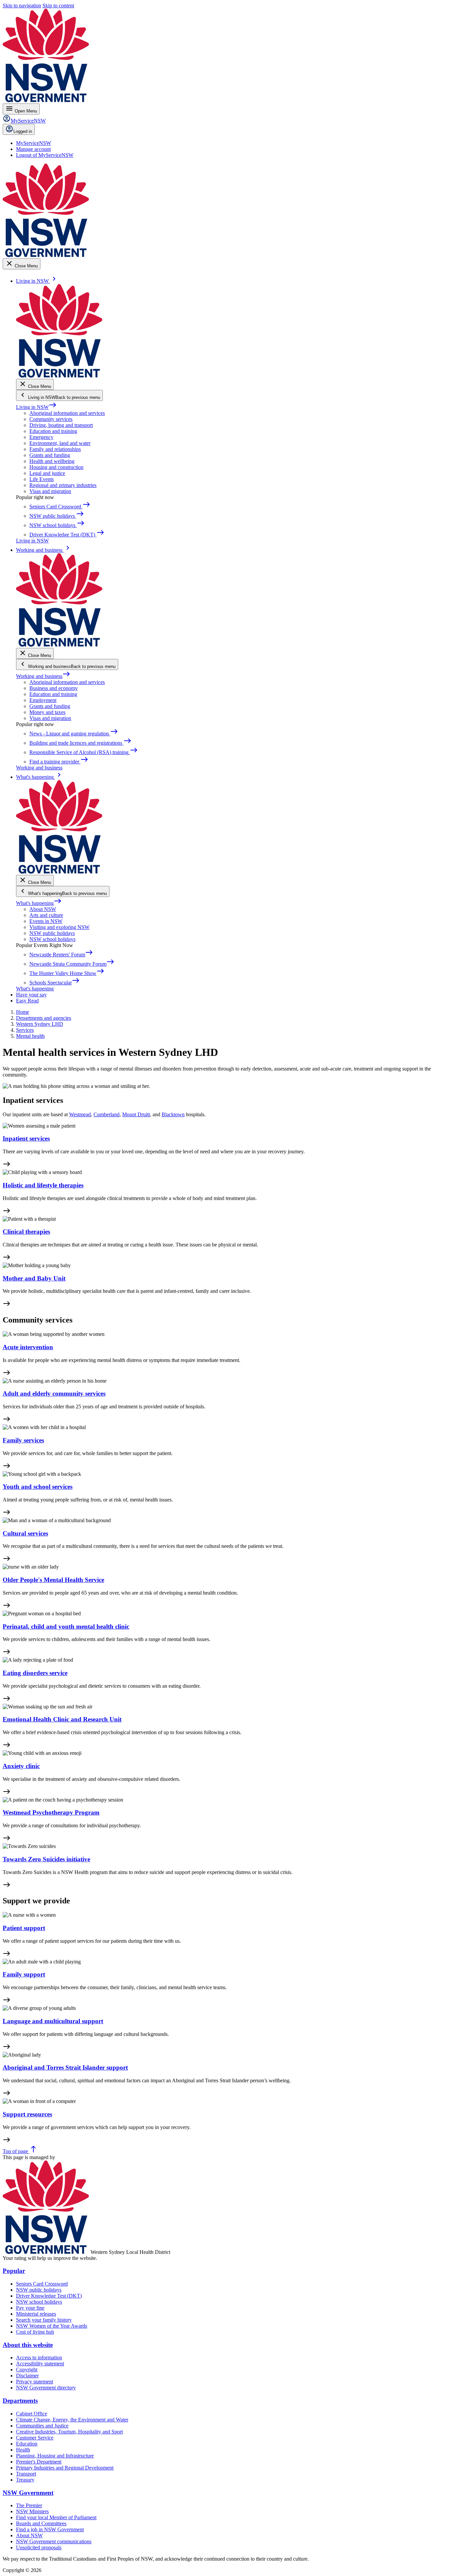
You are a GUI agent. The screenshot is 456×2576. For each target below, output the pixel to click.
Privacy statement (35, 2382)
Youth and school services (38, 1487)
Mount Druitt (136, 1114)
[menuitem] (34, 143)
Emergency (41, 437)
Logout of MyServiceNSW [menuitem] (45, 155)
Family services (23, 1440)
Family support (24, 1974)
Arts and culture (46, 915)
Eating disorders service (35, 1673)
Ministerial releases (36, 2314)
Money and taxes (47, 712)
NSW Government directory (46, 2388)
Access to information (39, 2358)
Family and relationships (55, 449)
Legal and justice (47, 473)
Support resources (27, 2114)
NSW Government (28, 2493)
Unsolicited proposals (39, 2547)
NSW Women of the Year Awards (52, 2326)
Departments (20, 2401)
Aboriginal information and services (67, 413)
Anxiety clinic (21, 1766)
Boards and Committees (41, 2523)
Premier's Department (39, 2462)
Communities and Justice (42, 2426)
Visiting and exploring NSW (59, 927)
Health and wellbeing (52, 461)
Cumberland (106, 1114)
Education (27, 2444)
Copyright (27, 2370)
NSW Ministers (32, 2511)
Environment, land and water (60, 443)
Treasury (25, 2480)
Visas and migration (50, 491)
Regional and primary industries (63, 485)
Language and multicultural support (53, 2021)
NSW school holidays (52, 939)
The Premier (29, 2505)
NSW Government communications (54, 2541)
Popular (14, 2271)
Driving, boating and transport (61, 425)
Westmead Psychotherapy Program (51, 1812)
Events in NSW (46, 921)
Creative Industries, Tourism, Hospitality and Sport (69, 2432)
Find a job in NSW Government (50, 2529)
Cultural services (25, 1533)
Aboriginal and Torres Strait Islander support (65, 2067)
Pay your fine (30, 2308)
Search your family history (44, 2320)
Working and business (43, 676)
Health (23, 2450)
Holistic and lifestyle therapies (43, 1185)
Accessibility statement (40, 2364)
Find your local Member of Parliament (56, 2517)
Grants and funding (50, 455)
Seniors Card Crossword (42, 2284)
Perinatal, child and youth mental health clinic (66, 1626)
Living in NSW (36, 407)
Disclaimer (27, 2376)
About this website (28, 2345)
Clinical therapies (26, 1232)
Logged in (23, 131)
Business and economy (54, 688)
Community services (51, 419)
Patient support (24, 1928)
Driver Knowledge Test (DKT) (49, 2296)
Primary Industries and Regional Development (65, 2468)
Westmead (80, 1114)
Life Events (42, 479)
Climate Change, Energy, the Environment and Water (72, 2420)
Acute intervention (28, 1347)
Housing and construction (56, 467)
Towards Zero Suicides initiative (46, 1859)
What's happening (39, 903)
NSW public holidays (52, 933)
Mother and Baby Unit (34, 1278)
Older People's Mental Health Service (53, 1580)
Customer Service (35, 2438)
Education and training (53, 431)
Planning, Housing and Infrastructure (55, 2456)
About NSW (43, 909)
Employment (43, 700)
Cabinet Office (32, 2414)
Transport (26, 2474)
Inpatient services (26, 1138)
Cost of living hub (35, 2332)
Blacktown (173, 1114)
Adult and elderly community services (54, 1393)
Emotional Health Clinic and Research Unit (62, 1719)
